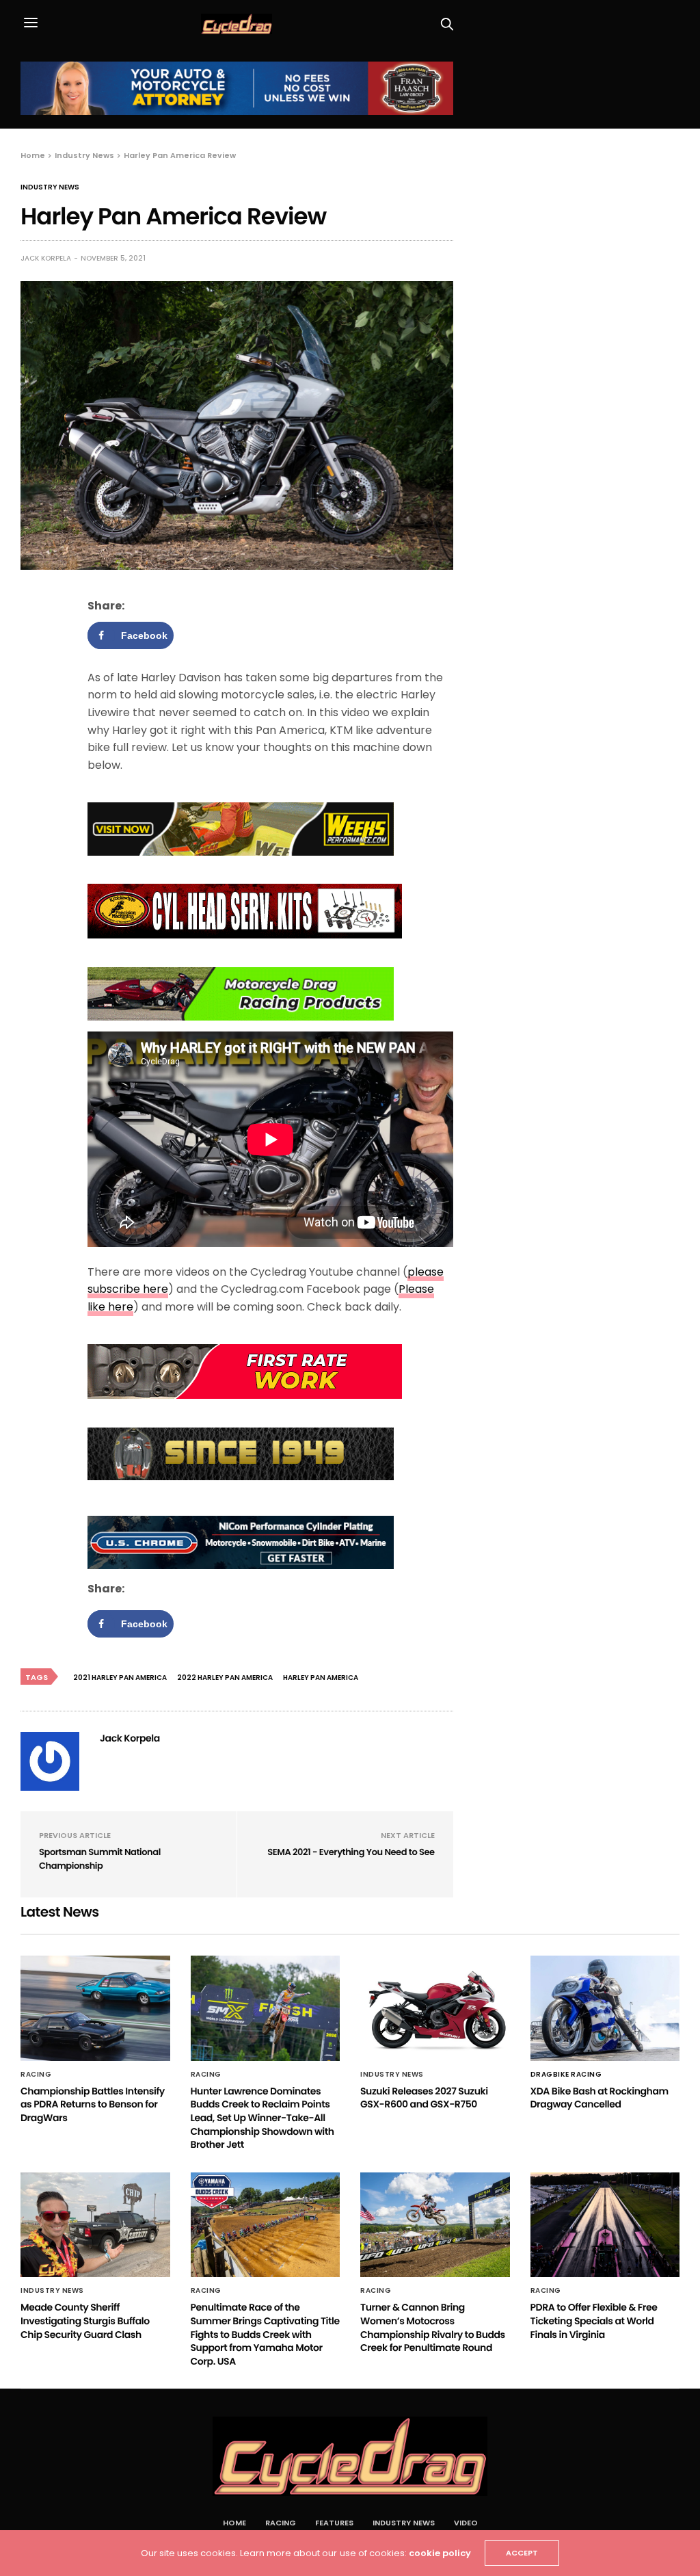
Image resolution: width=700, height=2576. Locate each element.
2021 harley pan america (120, 1678)
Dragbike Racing (566, 2075)
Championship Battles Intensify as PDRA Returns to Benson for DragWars (93, 2104)
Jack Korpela (46, 258)
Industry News (50, 187)
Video (466, 2523)
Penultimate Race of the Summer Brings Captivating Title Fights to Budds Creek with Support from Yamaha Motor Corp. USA (265, 2334)
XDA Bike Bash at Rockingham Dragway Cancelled (600, 2098)
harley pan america (321, 1678)
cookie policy (440, 2553)
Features (334, 2523)
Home (234, 2523)
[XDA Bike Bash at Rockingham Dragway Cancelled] (605, 2008)
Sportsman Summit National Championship (100, 1859)
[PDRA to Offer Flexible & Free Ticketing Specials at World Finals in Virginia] (605, 2225)
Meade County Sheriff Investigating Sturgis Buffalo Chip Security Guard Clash (85, 2321)
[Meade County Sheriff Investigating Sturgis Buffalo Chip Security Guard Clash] (95, 2225)
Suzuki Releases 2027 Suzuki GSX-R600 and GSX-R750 (424, 2098)
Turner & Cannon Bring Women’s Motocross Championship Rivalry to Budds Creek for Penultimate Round (433, 2327)
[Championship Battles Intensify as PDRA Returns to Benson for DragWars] (95, 2008)
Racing (36, 2075)
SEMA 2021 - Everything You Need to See (351, 1852)
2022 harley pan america (225, 1678)
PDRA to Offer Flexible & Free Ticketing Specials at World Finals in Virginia (594, 2321)
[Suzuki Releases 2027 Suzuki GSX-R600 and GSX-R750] (435, 2008)
